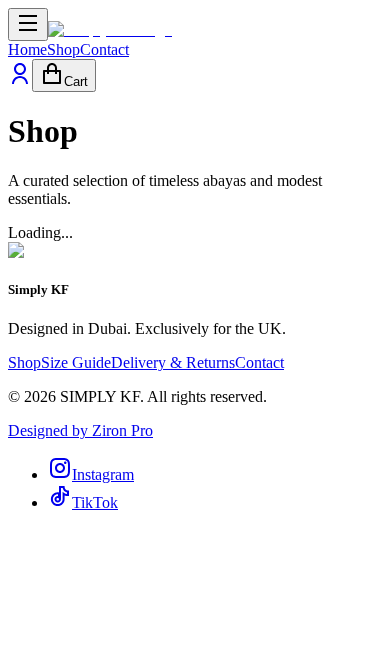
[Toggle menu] (28, 24)
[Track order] (20, 80)
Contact (104, 49)
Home (27, 49)
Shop (63, 49)
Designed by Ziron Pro (80, 430)
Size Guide (76, 362)
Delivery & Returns (173, 362)
